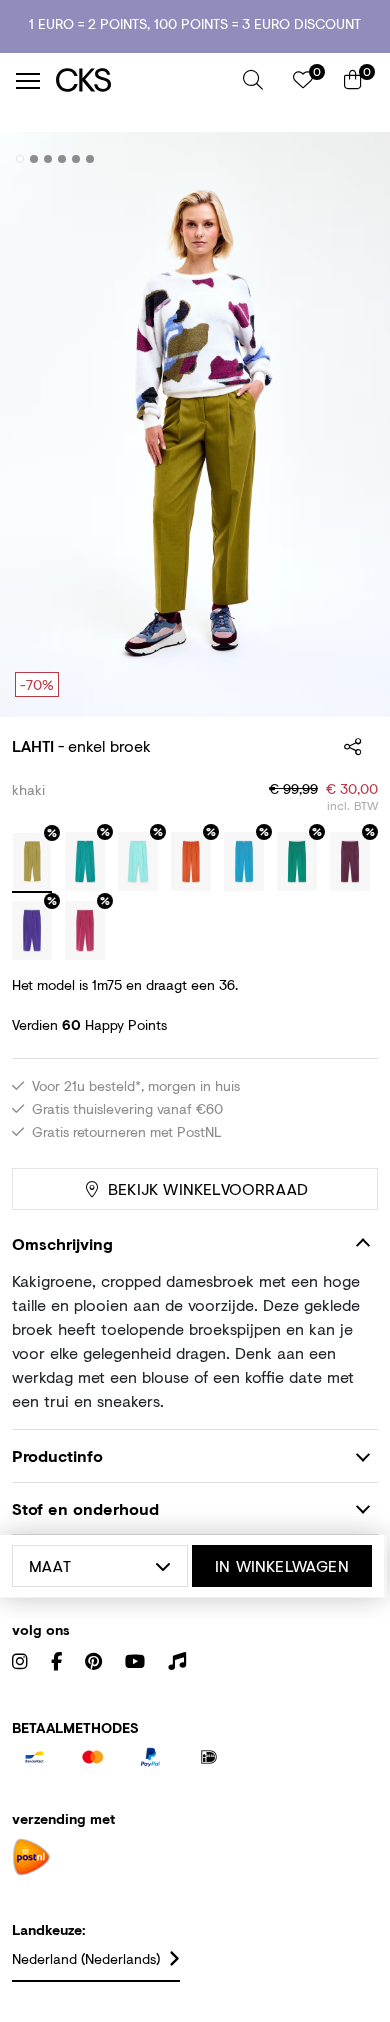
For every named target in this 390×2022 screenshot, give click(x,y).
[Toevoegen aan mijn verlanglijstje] (348, 160)
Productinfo (57, 1455)
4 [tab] (62, 159)
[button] (253, 80)
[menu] (28, 81)
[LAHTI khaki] (32, 863)
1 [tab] (20, 159)
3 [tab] (48, 159)
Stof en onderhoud (85, 1508)
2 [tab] (34, 159)
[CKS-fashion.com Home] (142, 80)
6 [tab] (90, 159)
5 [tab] (76, 159)
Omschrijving (62, 1243)
